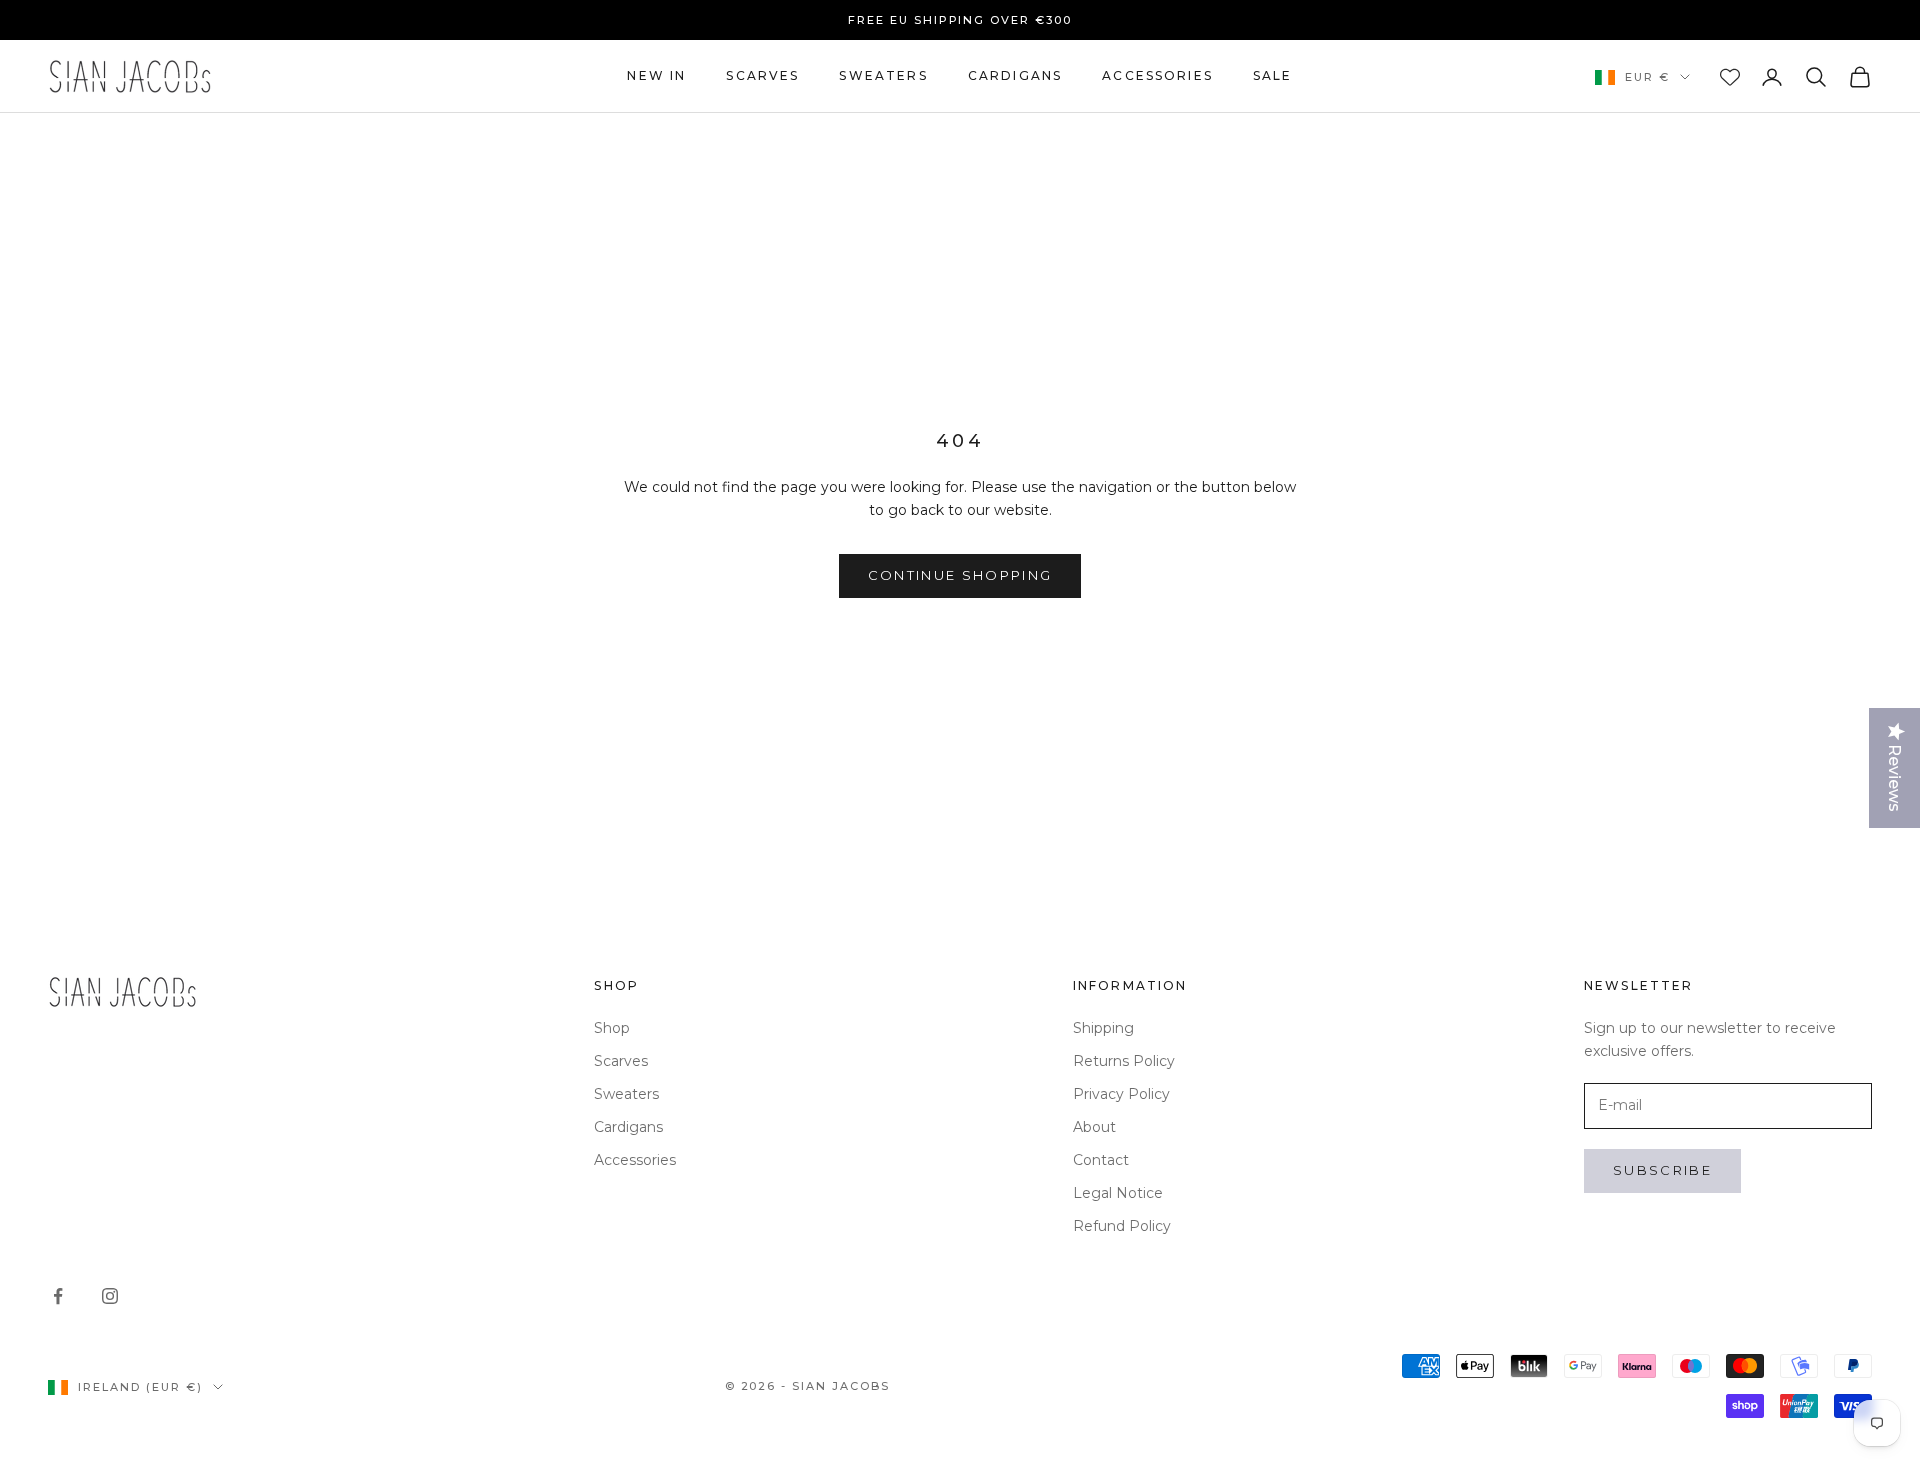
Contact (1101, 1160)
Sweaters (883, 75)
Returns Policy (1124, 1061)
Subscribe (1662, 1170)
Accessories (1157, 75)
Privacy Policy (1121, 1094)
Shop (612, 1028)
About (1094, 1127)
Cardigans (1015, 75)
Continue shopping (960, 575)
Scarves (762, 75)
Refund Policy (1122, 1226)
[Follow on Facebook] (58, 1296)
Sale (1273, 75)
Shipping (1103, 1028)
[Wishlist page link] (1730, 77)
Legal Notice (1118, 1193)
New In (656, 75)
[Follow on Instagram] (110, 1296)
